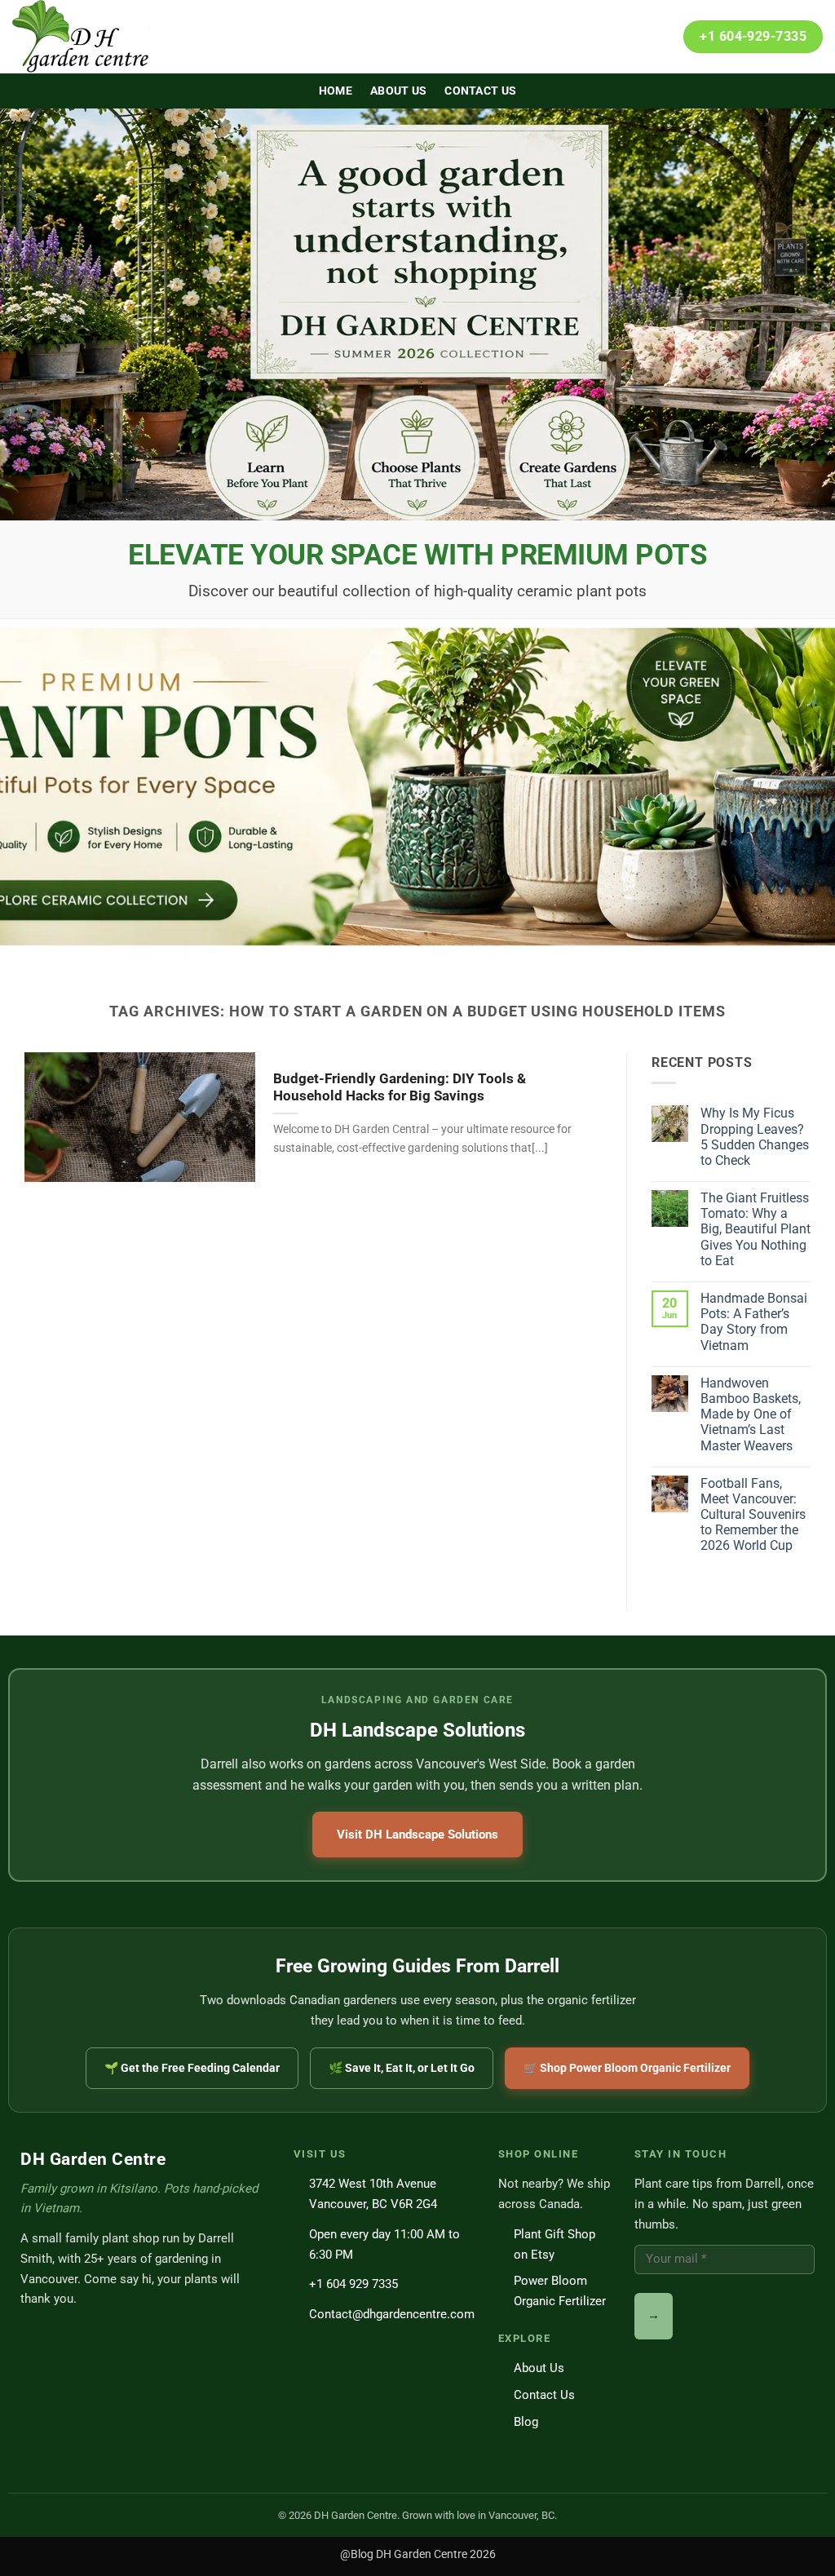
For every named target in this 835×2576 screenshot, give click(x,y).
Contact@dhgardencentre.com (392, 2314)
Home (336, 91)
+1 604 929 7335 (353, 2284)
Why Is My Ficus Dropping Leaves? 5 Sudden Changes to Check (755, 1137)
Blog (526, 2422)
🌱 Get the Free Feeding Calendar (192, 2068)
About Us (398, 91)
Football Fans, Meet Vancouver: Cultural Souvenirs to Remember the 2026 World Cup (753, 1515)
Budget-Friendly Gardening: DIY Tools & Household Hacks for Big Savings (400, 1088)
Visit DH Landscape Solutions (417, 1835)
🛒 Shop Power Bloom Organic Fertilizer (627, 2068)
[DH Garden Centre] (94, 37)
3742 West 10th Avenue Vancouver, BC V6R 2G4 (373, 2194)
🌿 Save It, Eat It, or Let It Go (402, 2068)
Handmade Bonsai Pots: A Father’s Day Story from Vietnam (754, 1322)
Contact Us (480, 91)
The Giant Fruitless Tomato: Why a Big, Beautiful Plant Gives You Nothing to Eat (755, 1229)
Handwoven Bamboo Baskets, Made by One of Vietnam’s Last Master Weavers (751, 1414)
